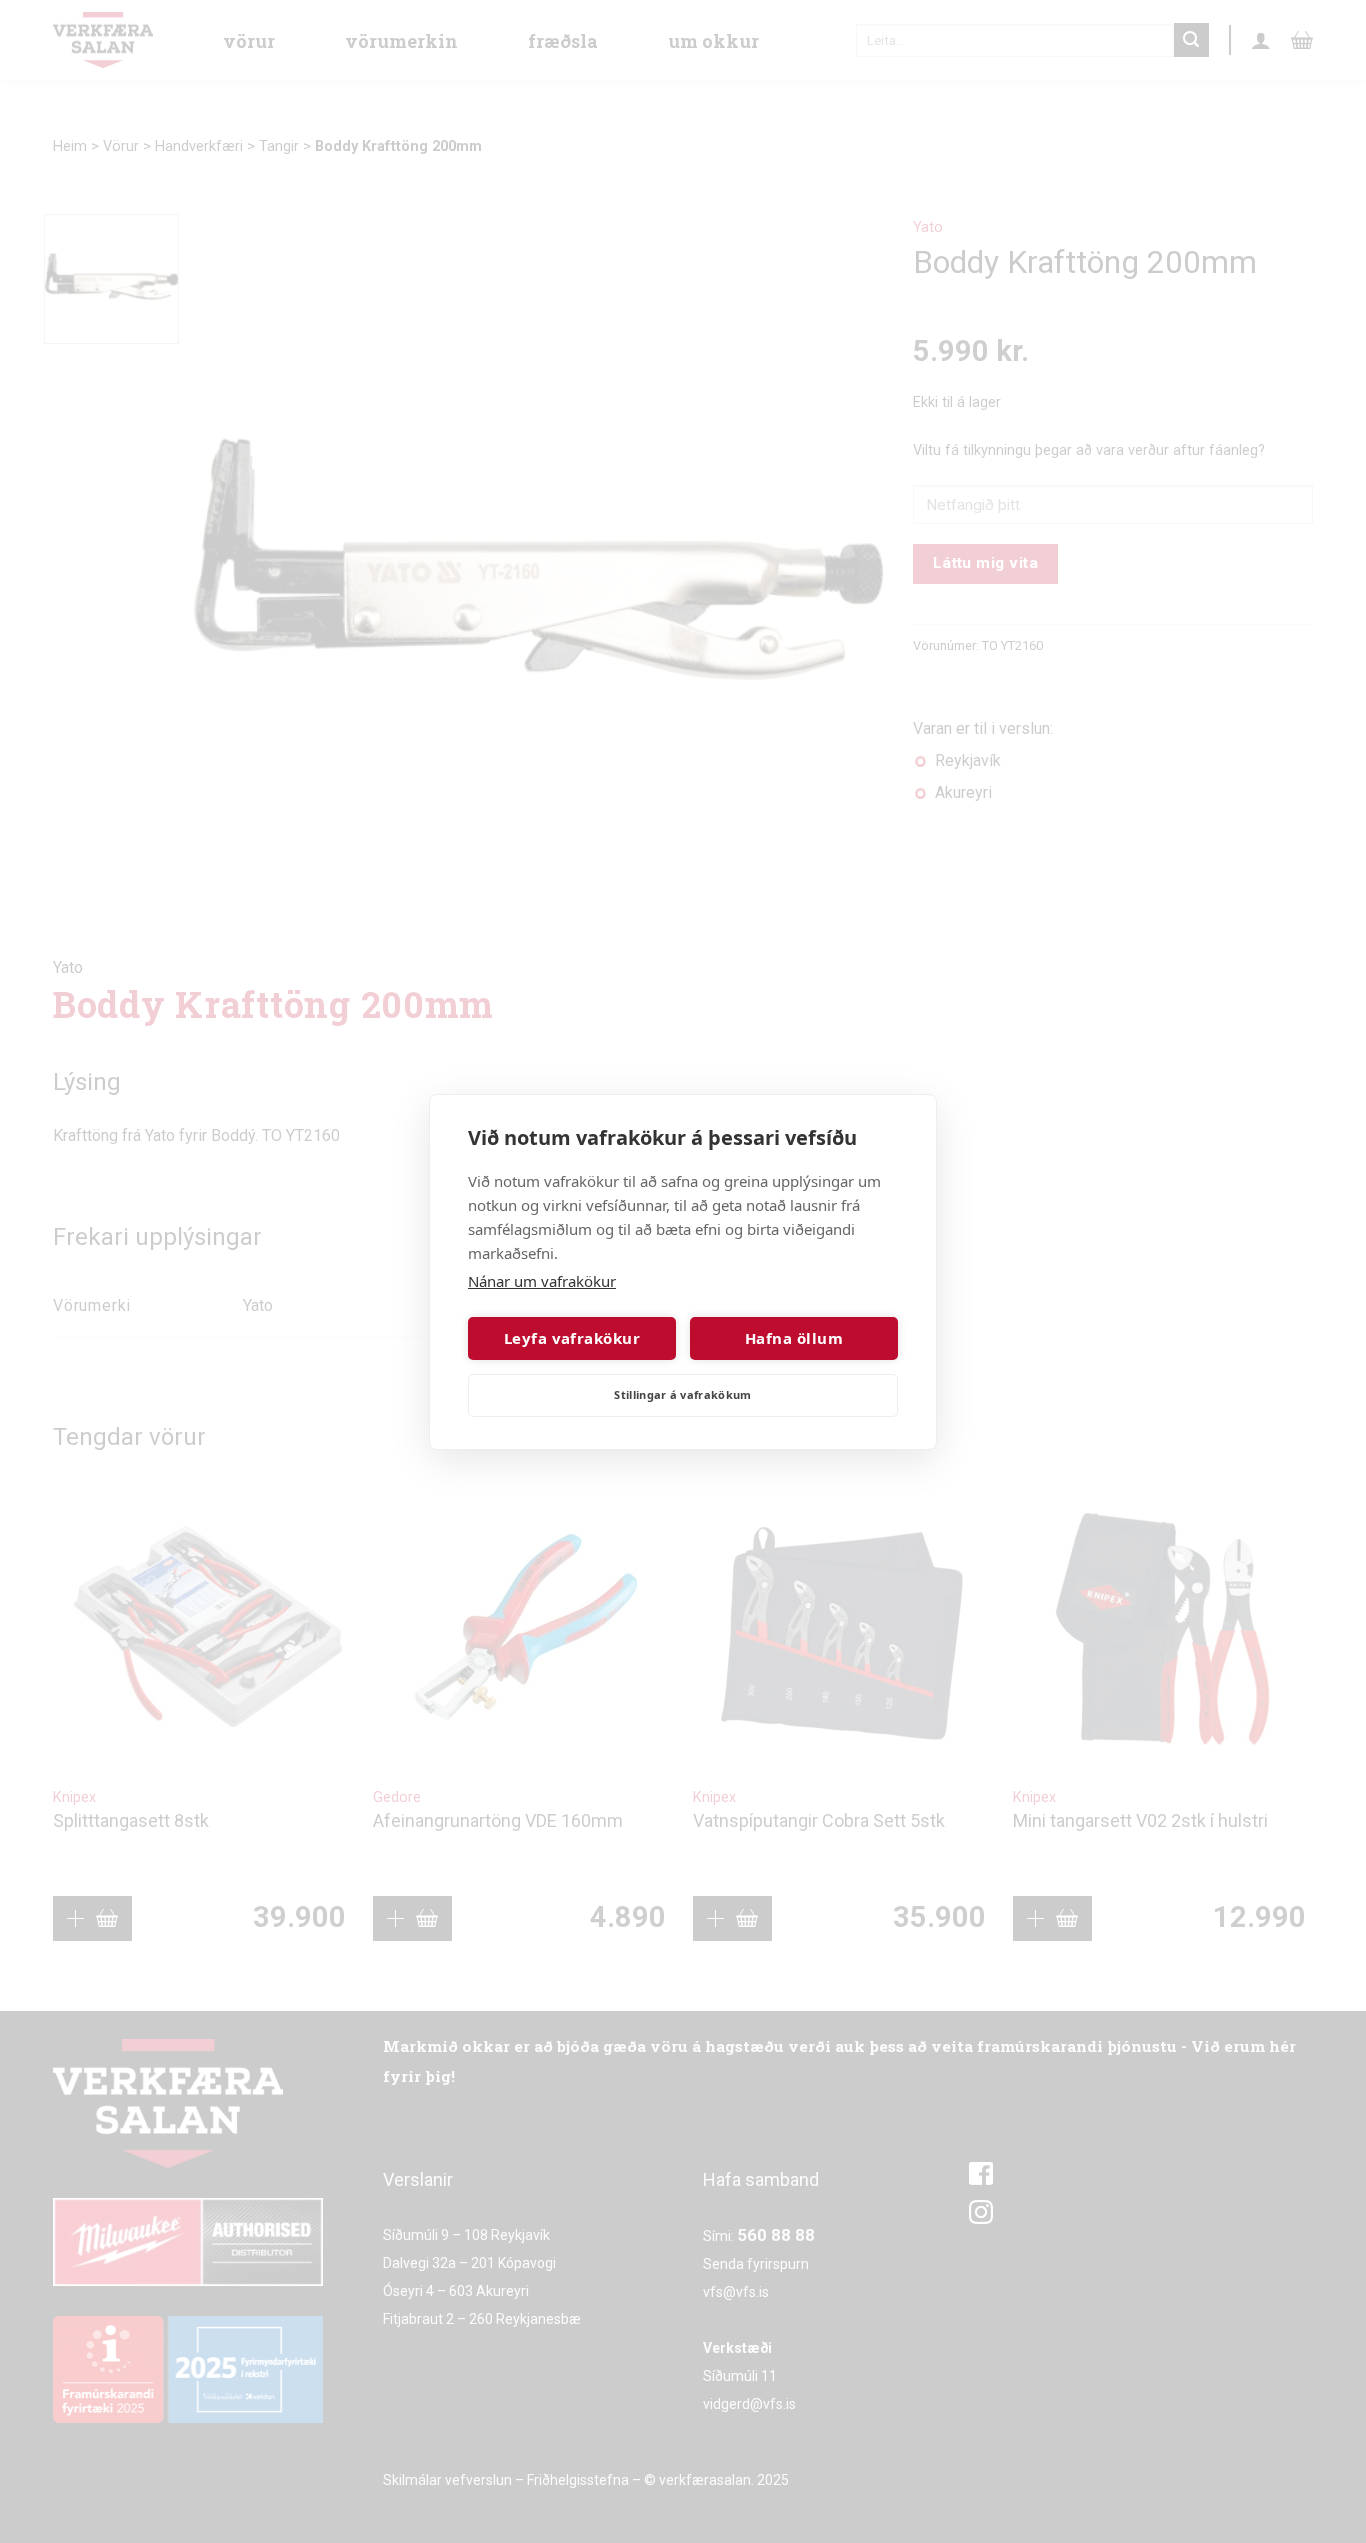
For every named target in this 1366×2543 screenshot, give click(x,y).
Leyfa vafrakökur (572, 1338)
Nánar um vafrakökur (542, 1281)
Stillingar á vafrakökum (683, 1394)
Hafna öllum (794, 1338)
